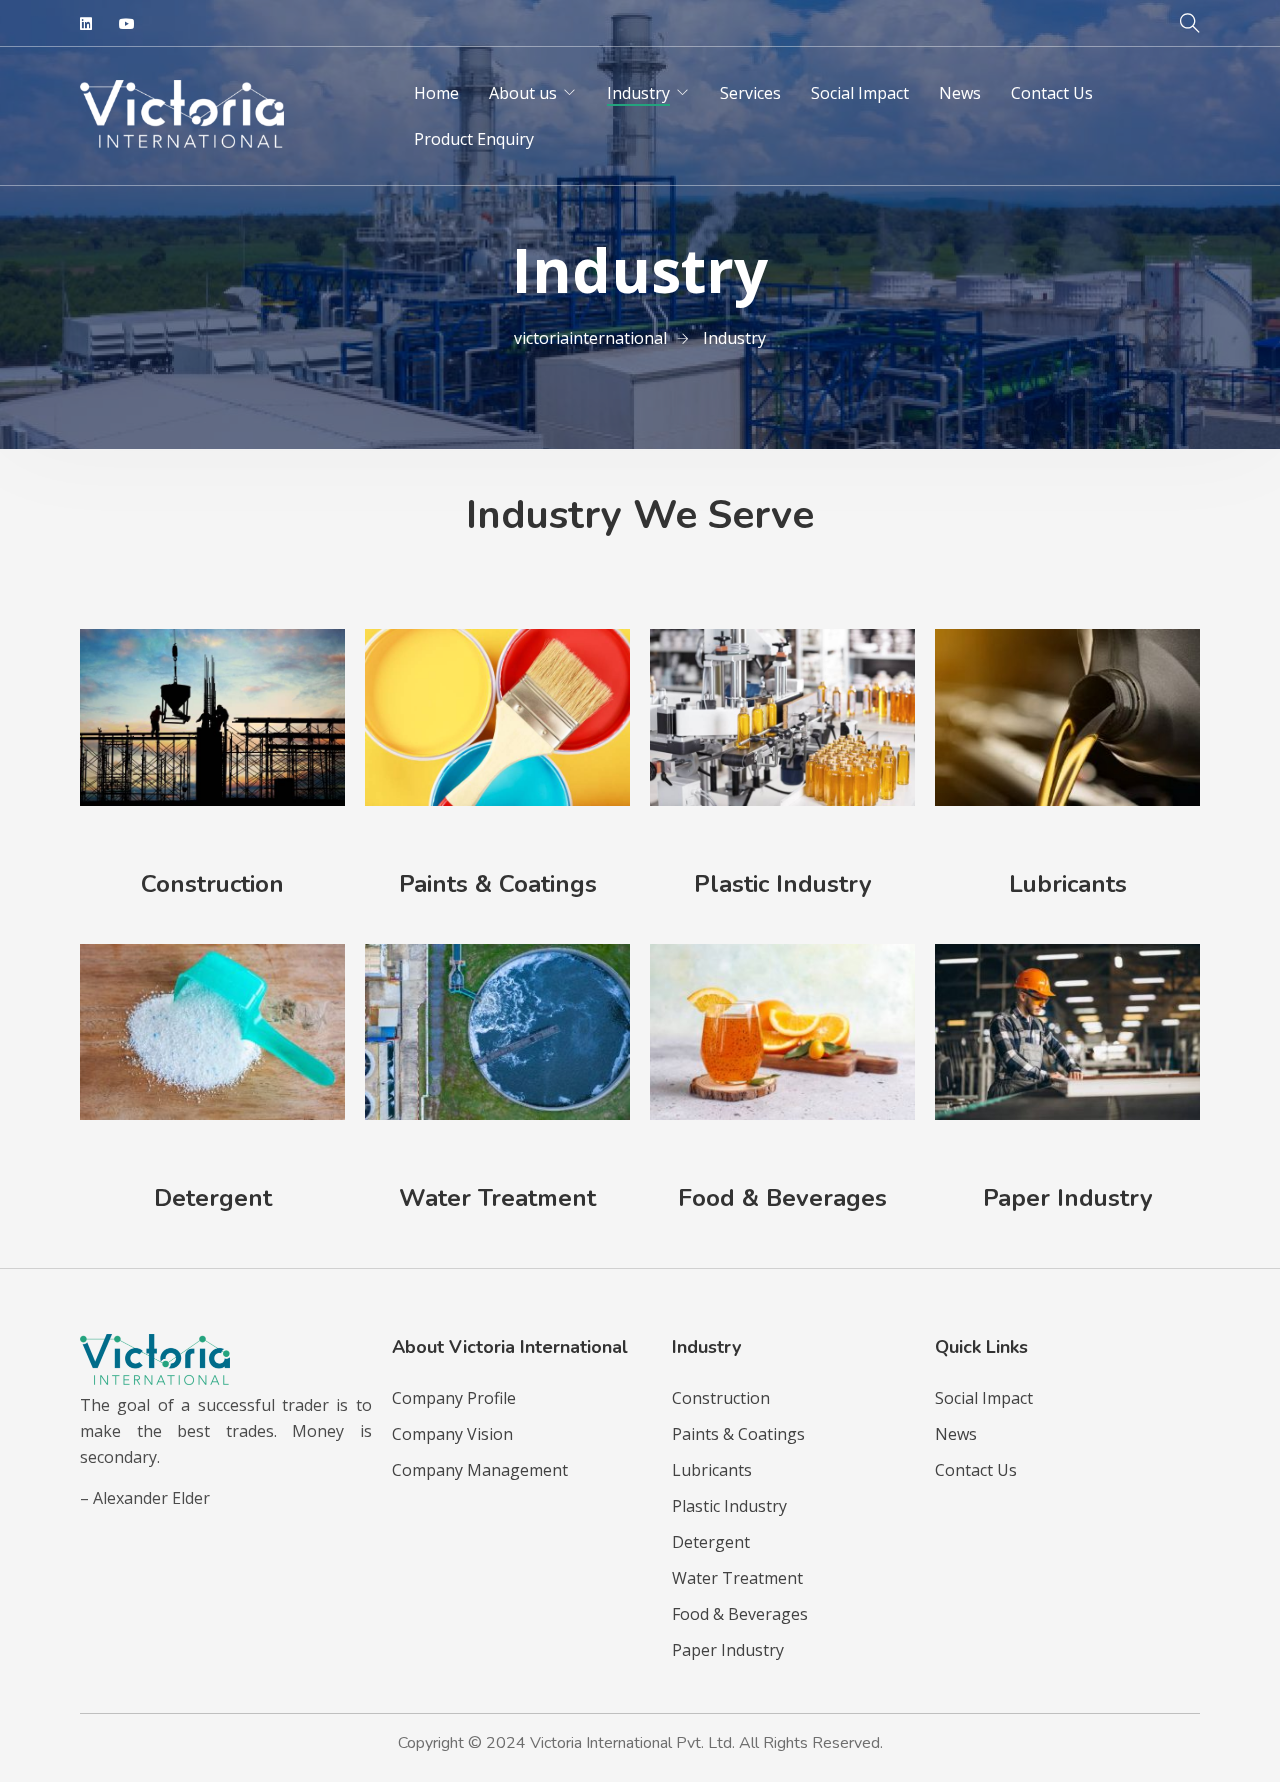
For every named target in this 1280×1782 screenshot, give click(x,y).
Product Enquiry (474, 139)
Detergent (213, 1198)
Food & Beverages (782, 1198)
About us (523, 93)
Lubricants (1068, 884)
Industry (638, 93)
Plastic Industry (783, 884)
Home (436, 93)
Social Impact (860, 93)
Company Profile (454, 1398)
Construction (212, 884)
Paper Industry (1068, 1198)
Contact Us (1052, 93)
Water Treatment (497, 1198)
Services (750, 93)
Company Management (480, 1470)
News (960, 93)
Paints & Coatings (498, 884)
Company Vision (452, 1434)
